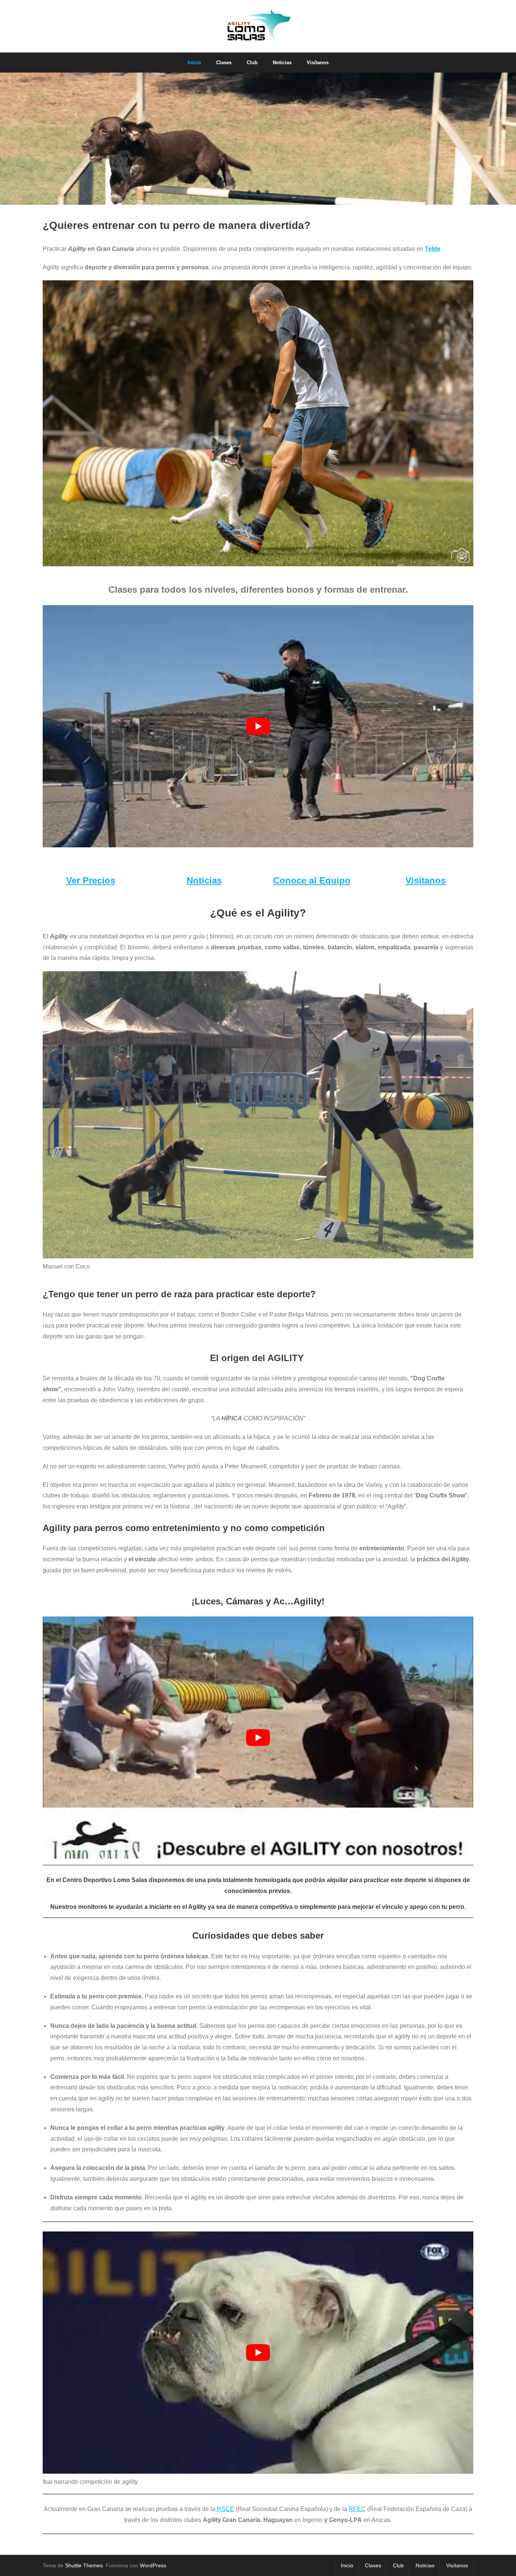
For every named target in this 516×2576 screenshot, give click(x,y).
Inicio (347, 2565)
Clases (373, 2565)
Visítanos (426, 880)
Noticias (204, 880)
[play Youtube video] (258, 726)
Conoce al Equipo (312, 880)
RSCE (225, 2509)
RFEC (357, 2509)
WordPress (153, 2565)
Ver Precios (91, 880)
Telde (433, 249)
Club (398, 2565)
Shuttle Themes (84, 2565)
